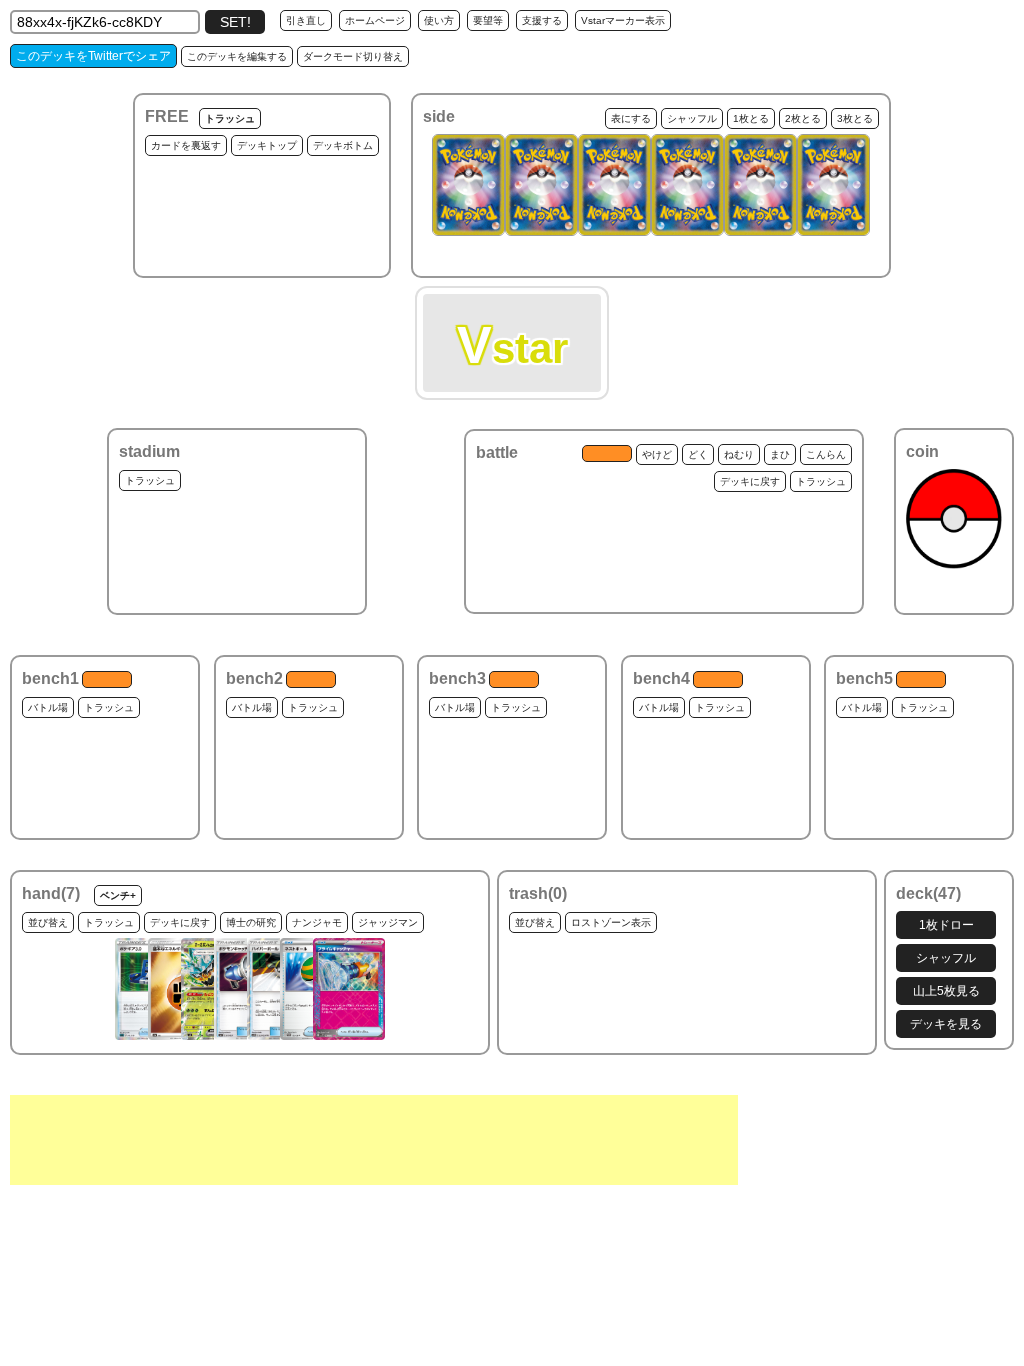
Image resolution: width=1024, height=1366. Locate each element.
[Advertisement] (374, 1140)
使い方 (439, 20)
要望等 (488, 20)
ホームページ (375, 20)
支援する (542, 20)
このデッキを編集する (237, 56)
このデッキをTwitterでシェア (93, 56)
